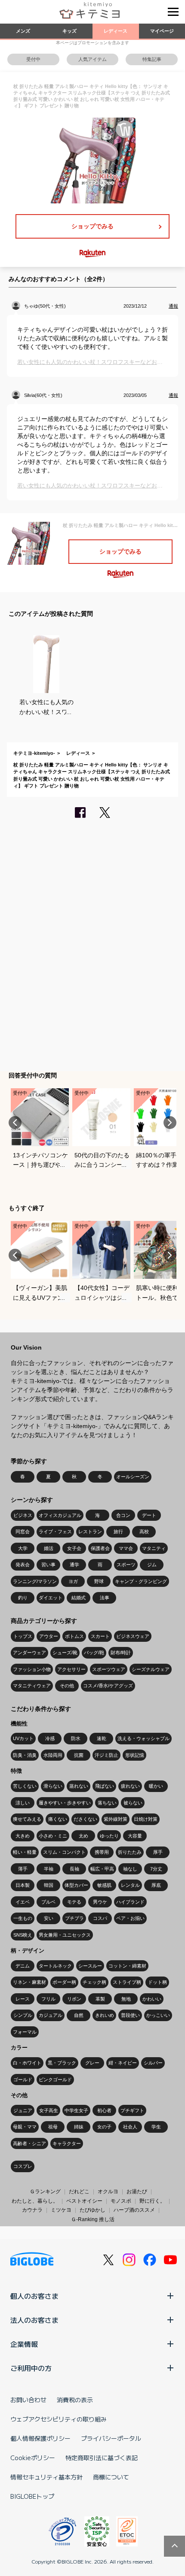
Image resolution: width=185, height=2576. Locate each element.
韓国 (49, 1885)
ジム (152, 1565)
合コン (123, 1515)
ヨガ (73, 1581)
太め (83, 1836)
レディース (116, 31)
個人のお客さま (34, 2296)
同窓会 (23, 1532)
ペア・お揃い (130, 1918)
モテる (74, 1902)
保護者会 (100, 1548)
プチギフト (132, 2110)
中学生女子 (76, 2110)
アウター (49, 1636)
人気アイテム (92, 59)
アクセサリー (71, 1669)
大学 (23, 1548)
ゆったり (109, 1836)
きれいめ (105, 2015)
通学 (74, 1565)
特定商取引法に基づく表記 (102, 2458)
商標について (111, 2477)
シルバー (153, 2063)
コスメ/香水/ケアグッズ (108, 1686)
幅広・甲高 (102, 1869)
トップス (23, 1636)
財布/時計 (121, 1653)
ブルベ (48, 1902)
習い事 (48, 1565)
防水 (76, 1738)
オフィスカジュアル (60, 1515)
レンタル (130, 1885)
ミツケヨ (61, 2210)
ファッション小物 (32, 1669)
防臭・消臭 (25, 1755)
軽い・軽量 (25, 1852)
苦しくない (25, 1786)
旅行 (118, 1532)
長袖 (74, 1869)
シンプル (23, 2015)
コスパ (100, 1918)
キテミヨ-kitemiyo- (34, 753)
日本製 (23, 1885)
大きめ (23, 1836)
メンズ (23, 31)
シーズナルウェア (151, 1669)
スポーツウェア (109, 1669)
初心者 (104, 2110)
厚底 (156, 1885)
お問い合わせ (28, 2400)
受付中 (33, 59)
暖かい (156, 1786)
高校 (144, 1532)
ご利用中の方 (31, 2368)
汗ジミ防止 (106, 1755)
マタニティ (154, 1548)
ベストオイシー (84, 2201)
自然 (79, 2015)
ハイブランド (130, 1902)
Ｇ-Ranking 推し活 (93, 2219)
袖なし (130, 1869)
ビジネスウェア (133, 1636)
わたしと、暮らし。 (35, 2201)
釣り (23, 1598)
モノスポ (121, 2201)
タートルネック (55, 1966)
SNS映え (23, 1935)
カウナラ (32, 2210)
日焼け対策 (146, 1819)
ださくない (85, 1819)
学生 (156, 2127)
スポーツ (126, 1565)
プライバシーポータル (111, 2438)
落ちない (107, 1803)
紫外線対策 (116, 1819)
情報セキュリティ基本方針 (46, 2477)
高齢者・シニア (29, 2143)
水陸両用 (53, 1755)
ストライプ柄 (127, 1982)
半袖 (49, 1869)
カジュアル (51, 2015)
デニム (23, 1966)
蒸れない (79, 1786)
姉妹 (79, 2127)
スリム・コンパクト (64, 1852)
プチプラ (74, 1918)
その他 (67, 1686)
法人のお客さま (34, 2320)
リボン (74, 1999)
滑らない (53, 1786)
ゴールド (23, 2080)
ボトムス (74, 1636)
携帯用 (102, 1852)
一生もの (23, 1918)
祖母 (53, 2127)
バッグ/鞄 (94, 1653)
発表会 (23, 1565)
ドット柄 (157, 1982)
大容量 (135, 1836)
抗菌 (79, 1755)
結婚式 (79, 1598)
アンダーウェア (29, 1653)
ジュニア (23, 2110)
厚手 (158, 1852)
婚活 (49, 1548)
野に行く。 (152, 2201)
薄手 (23, 1869)
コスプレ (23, 2166)
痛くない (58, 1819)
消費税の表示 (75, 2400)
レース (23, 1999)
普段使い (130, 2015)
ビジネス (23, 1515)
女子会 (74, 1548)
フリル (48, 1999)
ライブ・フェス (55, 1532)
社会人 (130, 2127)
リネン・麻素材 (29, 1982)
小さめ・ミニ (53, 1836)
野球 (99, 1581)
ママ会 (126, 1548)
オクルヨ (108, 2192)
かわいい (152, 1999)
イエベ (23, 1902)
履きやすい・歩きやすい (65, 1803)
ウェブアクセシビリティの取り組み (59, 2419)
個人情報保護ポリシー (40, 2438)
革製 (100, 1999)
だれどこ (79, 2192)
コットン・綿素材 (127, 1966)
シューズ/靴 (65, 1653)
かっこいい (158, 2015)
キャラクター (67, 2143)
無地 (126, 1999)
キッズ (69, 31)
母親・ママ (25, 2127)
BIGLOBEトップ (32, 2496)
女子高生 (49, 2110)
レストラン (90, 1532)
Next (170, 1123)
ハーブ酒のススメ (134, 2210)
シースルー (90, 1966)
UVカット (23, 1738)
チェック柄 (94, 1982)
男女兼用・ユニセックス (65, 1935)
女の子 (104, 2127)
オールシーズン (133, 1477)
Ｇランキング (45, 2192)
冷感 (50, 1738)
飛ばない (105, 1786)
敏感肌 (104, 1885)
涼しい (23, 1803)
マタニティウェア (32, 1686)
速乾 (102, 1738)
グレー (92, 2063)
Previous (15, 1123)
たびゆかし (92, 2210)
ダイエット (51, 1598)
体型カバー (76, 1885)
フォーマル (25, 2032)
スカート (100, 1636)
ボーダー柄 (64, 1982)
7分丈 (156, 1869)
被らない (133, 1803)
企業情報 (24, 2344)
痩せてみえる (27, 1819)
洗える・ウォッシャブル (143, 1738)
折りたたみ (130, 1852)
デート (149, 1515)
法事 (105, 1598)
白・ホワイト (27, 2063)
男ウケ (100, 1902)
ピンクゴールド (55, 2080)
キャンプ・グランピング (141, 1581)
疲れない (130, 1786)
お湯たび (137, 2192)
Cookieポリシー (33, 2458)
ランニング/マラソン (35, 1581)
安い (49, 1918)
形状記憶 (135, 1755)
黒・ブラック (62, 2063)
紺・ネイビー (123, 2063)
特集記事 (152, 59)
